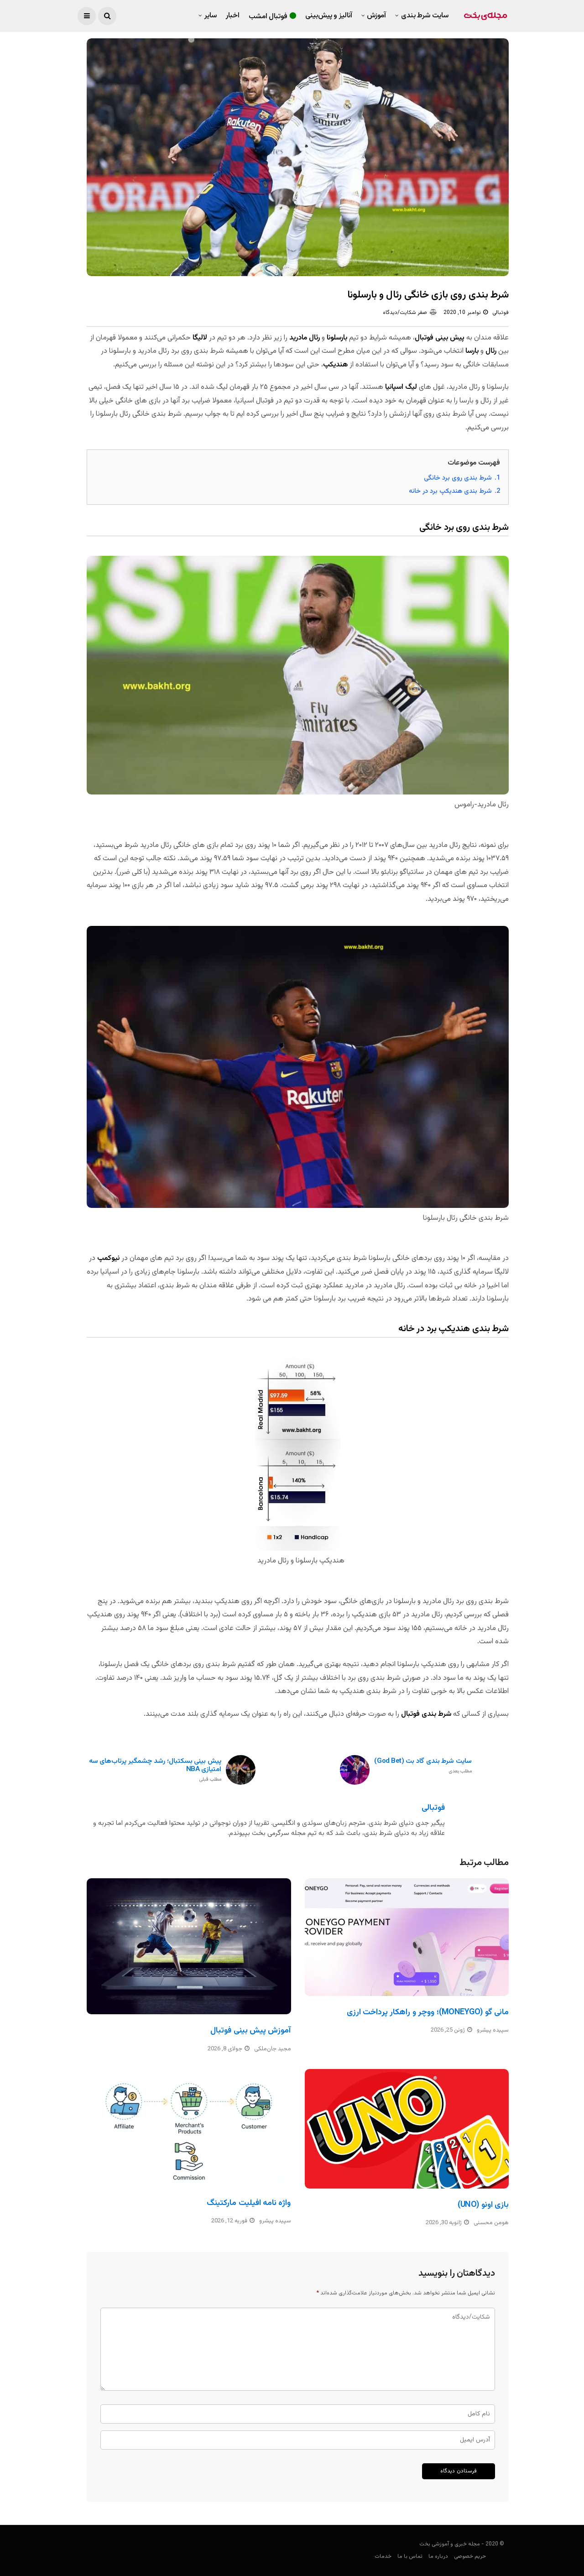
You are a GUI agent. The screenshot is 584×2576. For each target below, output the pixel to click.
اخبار (233, 16)
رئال (491, 351)
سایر (211, 16)
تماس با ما (410, 2556)
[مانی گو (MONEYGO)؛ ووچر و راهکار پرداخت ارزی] (407, 1937)
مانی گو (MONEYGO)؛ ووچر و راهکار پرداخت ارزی (428, 2012)
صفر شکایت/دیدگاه (405, 313)
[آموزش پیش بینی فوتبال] (189, 1946)
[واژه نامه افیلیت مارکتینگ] (189, 2128)
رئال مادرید (305, 338)
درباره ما (438, 2556)
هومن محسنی (491, 2223)
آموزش (376, 16)
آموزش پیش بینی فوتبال (250, 2031)
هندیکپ (335, 365)
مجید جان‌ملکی (273, 2049)
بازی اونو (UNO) (483, 2205)
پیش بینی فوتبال (440, 338)
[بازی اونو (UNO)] (407, 2129)
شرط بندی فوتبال (426, 1714)
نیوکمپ (108, 1258)
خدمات (383, 2556)
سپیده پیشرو (493, 2030)
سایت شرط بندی (425, 16)
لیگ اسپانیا (401, 387)
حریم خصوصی (470, 2556)
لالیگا (200, 338)
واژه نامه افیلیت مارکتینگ (249, 2203)
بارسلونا (337, 338)
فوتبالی (501, 313)
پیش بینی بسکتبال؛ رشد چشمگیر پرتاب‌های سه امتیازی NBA (155, 1770)
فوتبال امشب (268, 17)
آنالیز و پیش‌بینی (329, 16)
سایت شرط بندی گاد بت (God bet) (423, 1766)
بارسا (472, 351)
